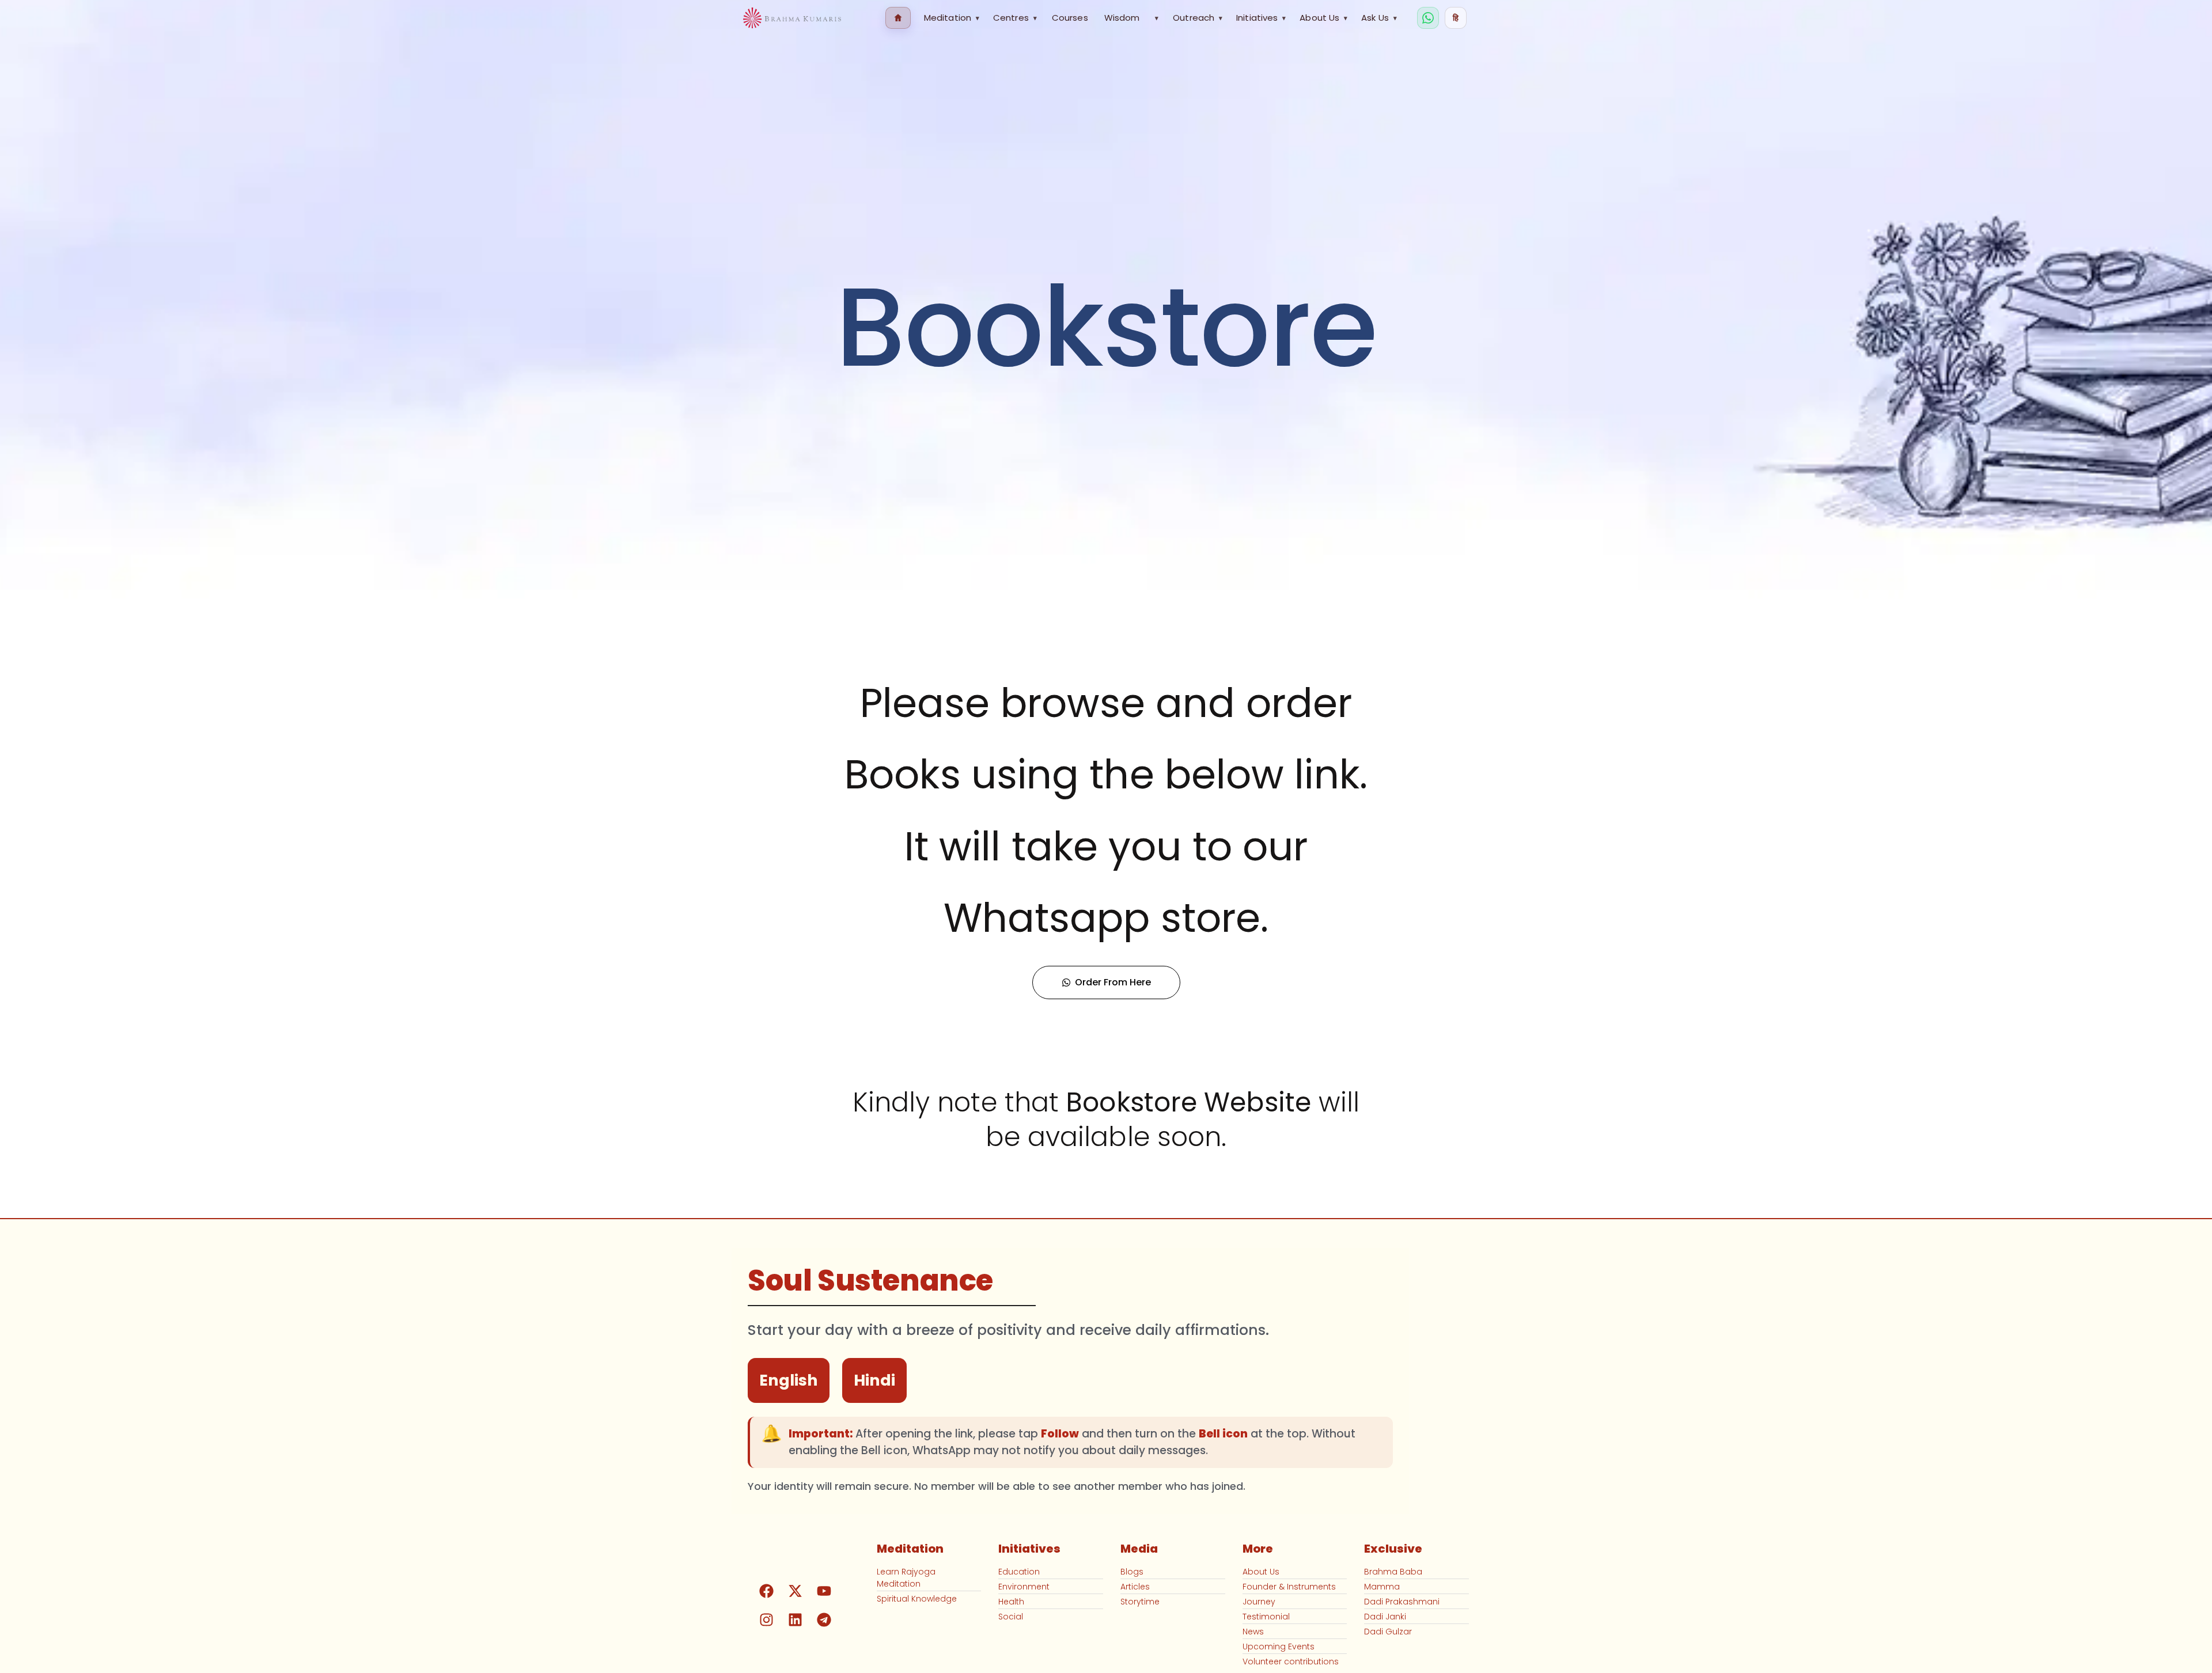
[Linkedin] (796, 1619)
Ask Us (1379, 18)
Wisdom (1122, 18)
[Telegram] (824, 1619)
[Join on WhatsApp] (1428, 18)
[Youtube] (824, 1591)
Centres (1015, 18)
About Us (1323, 18)
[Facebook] (767, 1591)
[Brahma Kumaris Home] (792, 18)
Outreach (1198, 18)
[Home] (898, 18)
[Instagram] (767, 1619)
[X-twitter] (796, 1591)
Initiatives (1261, 18)
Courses (1070, 18)
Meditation (952, 18)
